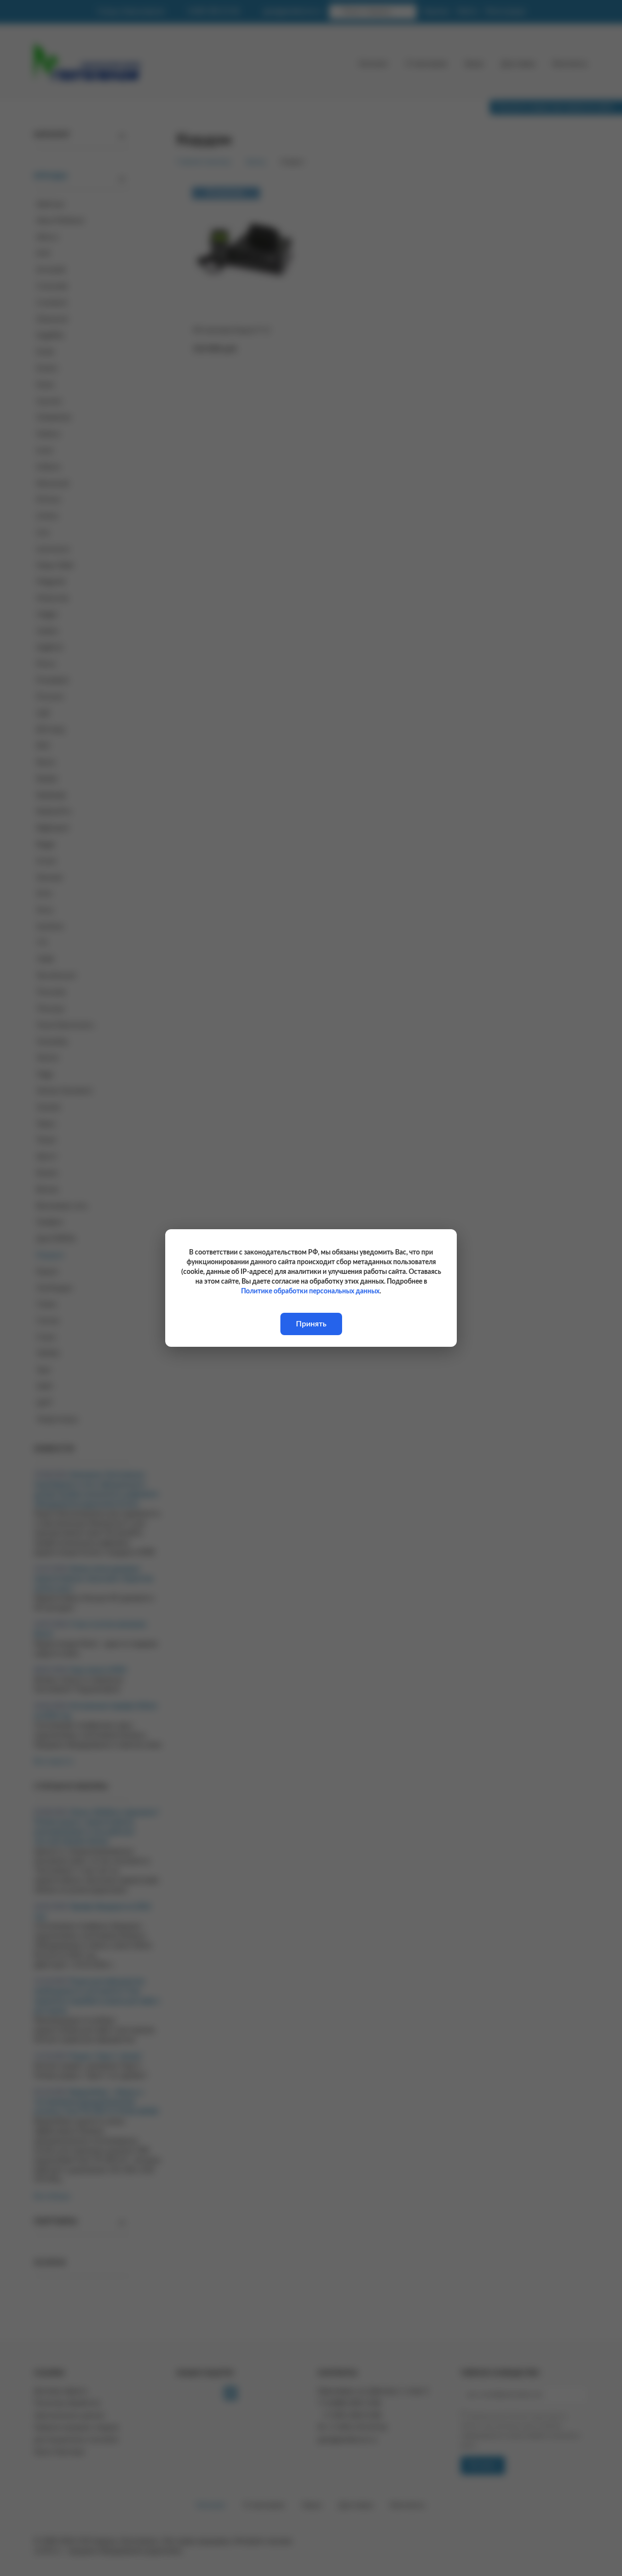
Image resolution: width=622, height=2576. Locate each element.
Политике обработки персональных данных (310, 1291)
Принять (311, 1324)
